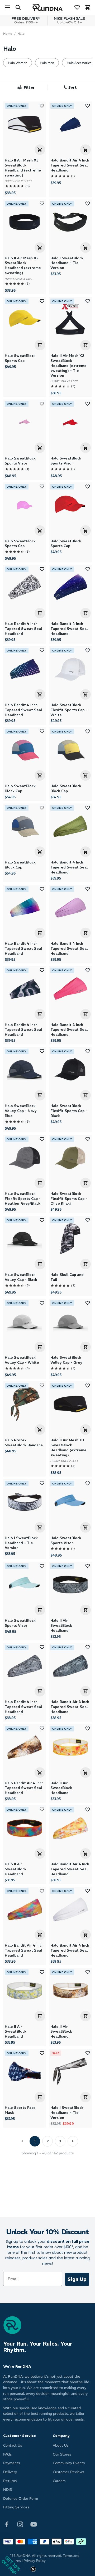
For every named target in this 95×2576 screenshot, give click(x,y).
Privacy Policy (35, 2561)
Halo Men (47, 63)
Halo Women (18, 63)
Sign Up (77, 2279)
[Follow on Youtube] (34, 2524)
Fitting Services (16, 2507)
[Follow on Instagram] (20, 2524)
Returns (10, 2481)
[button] (69, 88)
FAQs (7, 2454)
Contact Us (13, 2445)
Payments (11, 2463)
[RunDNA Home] (48, 7)
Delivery (10, 2472)
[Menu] (7, 7)
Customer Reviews (68, 2472)
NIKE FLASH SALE (69, 20)
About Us (61, 2445)
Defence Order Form (21, 2499)
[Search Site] (18, 7)
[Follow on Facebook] (7, 2524)
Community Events (69, 2463)
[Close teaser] (33, 2569)
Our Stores (62, 2454)
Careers (59, 2481)
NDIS (8, 2490)
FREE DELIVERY (26, 20)
